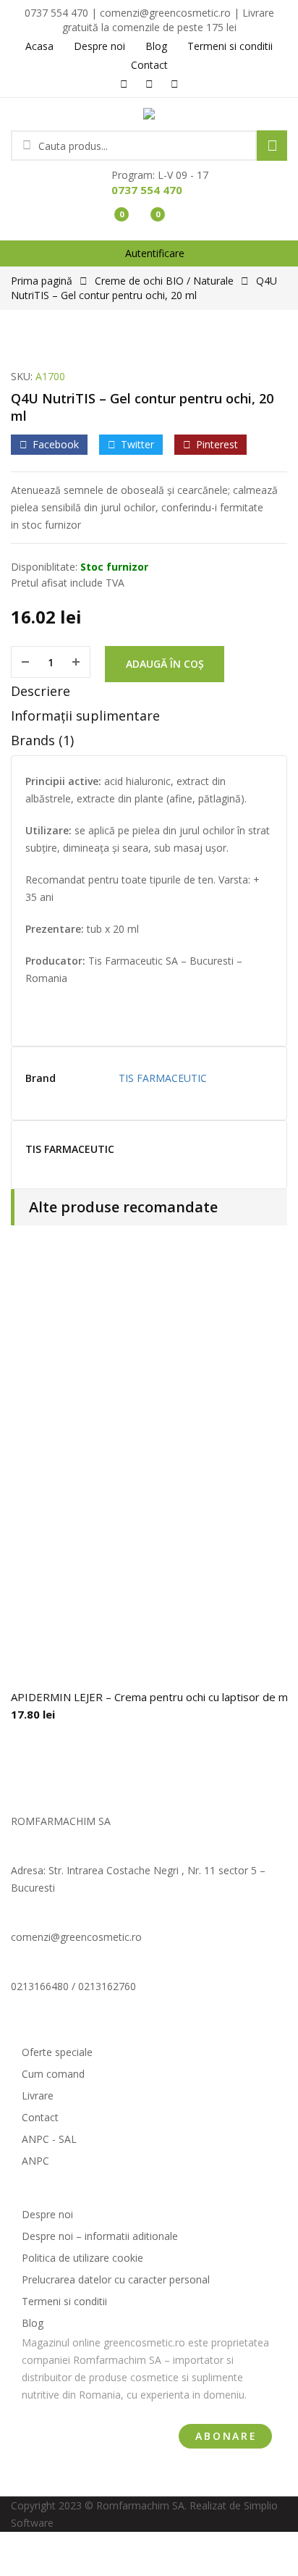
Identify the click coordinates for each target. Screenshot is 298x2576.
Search (272, 146)
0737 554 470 (147, 190)
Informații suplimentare (85, 716)
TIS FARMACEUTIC (163, 1078)
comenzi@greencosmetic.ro (76, 1937)
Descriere (41, 691)
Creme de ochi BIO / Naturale (164, 281)
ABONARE (226, 2436)
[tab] (149, 695)
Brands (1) (42, 740)
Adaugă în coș (165, 664)
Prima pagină (42, 281)
